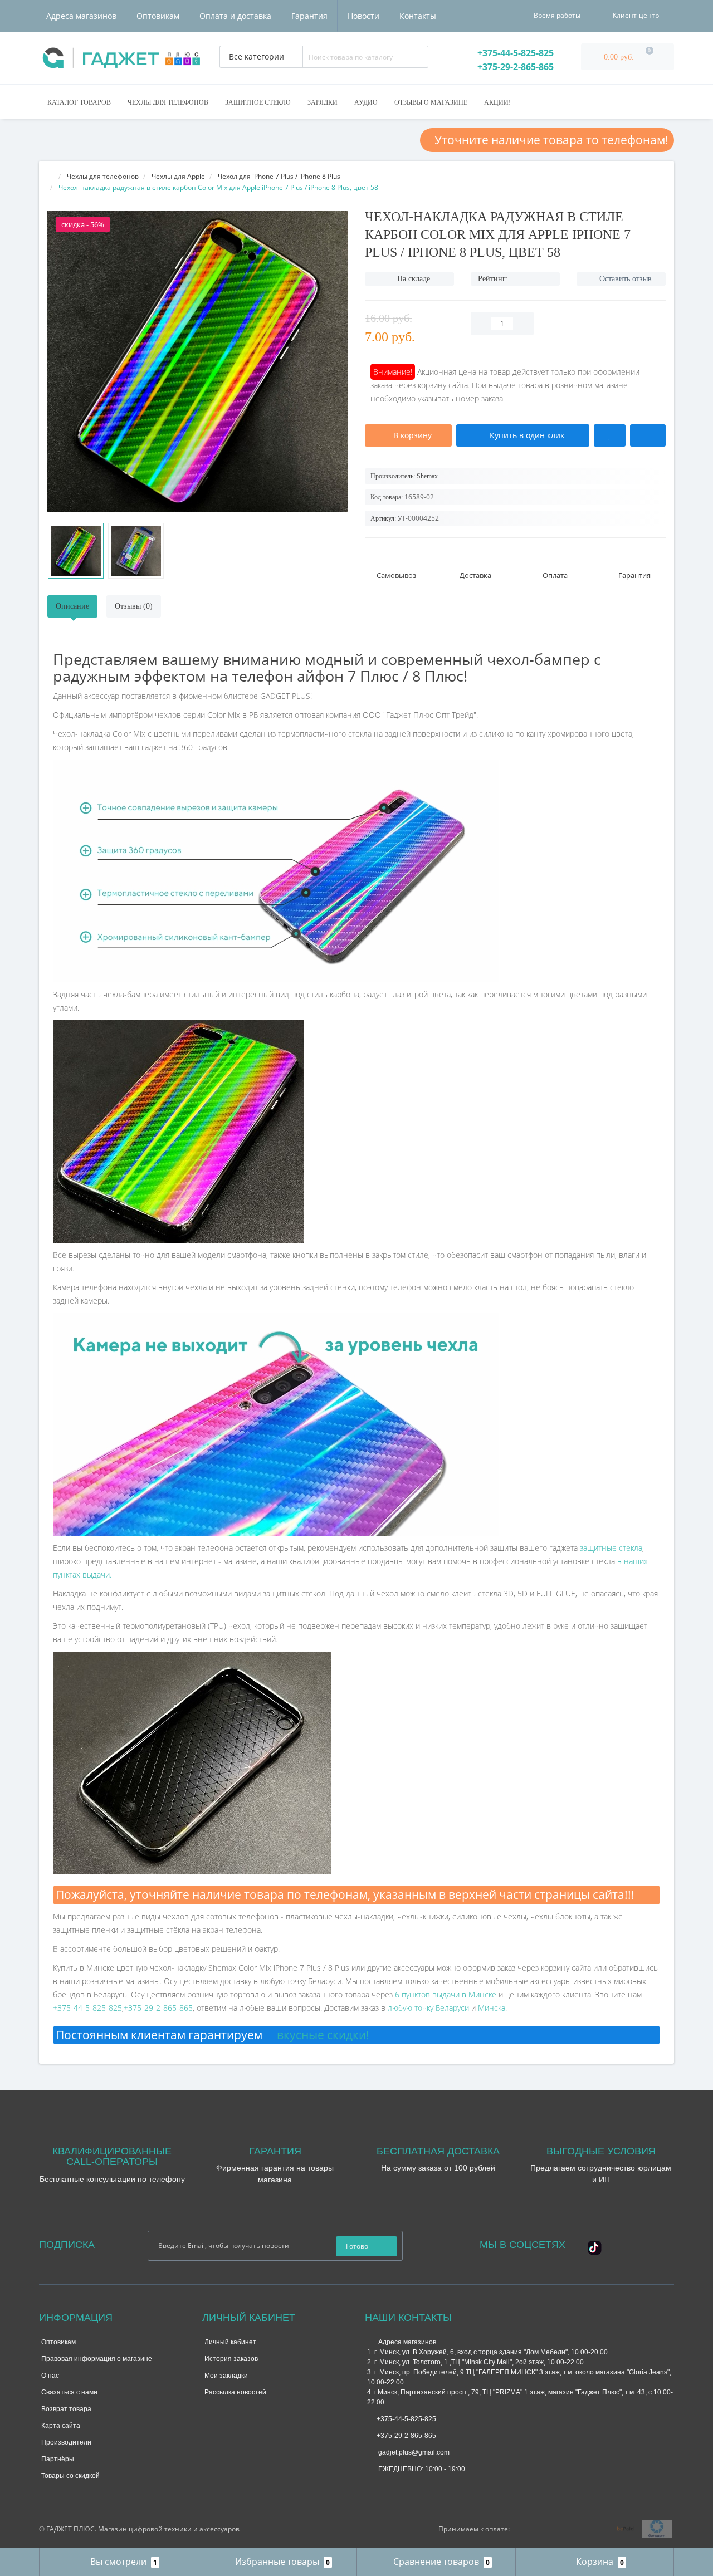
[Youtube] (589, 2256)
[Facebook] (610, 2244)
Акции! (497, 102)
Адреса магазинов (81, 16)
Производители (66, 2442)
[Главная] (51, 176)
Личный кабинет (230, 2342)
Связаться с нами (69, 2392)
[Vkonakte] (640, 2244)
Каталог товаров (79, 102)
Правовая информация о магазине (97, 2359)
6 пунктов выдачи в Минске (446, 1994)
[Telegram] (391, 2488)
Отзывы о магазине (431, 102)
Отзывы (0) (134, 606)
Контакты (418, 16)
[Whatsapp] (373, 2486)
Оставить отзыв (626, 279)
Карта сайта (61, 2426)
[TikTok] (595, 2247)
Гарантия (309, 16)
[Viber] (409, 2489)
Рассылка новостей (235, 2392)
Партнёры (58, 2459)
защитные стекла (611, 1548)
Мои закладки (226, 2376)
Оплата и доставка (235, 16)
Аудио (366, 102)
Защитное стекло (258, 102)
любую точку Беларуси (428, 2008)
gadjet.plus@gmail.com (413, 2452)
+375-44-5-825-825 (514, 53)
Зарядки (323, 102)
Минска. (492, 2008)
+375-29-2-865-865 (514, 67)
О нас (50, 2376)
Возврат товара (66, 2409)
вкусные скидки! (322, 2035)
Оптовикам (158, 16)
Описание (72, 606)
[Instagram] (625, 2244)
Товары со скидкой (70, 2476)
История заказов (231, 2359)
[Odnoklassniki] (655, 2244)
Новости (363, 16)
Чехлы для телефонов (168, 102)
